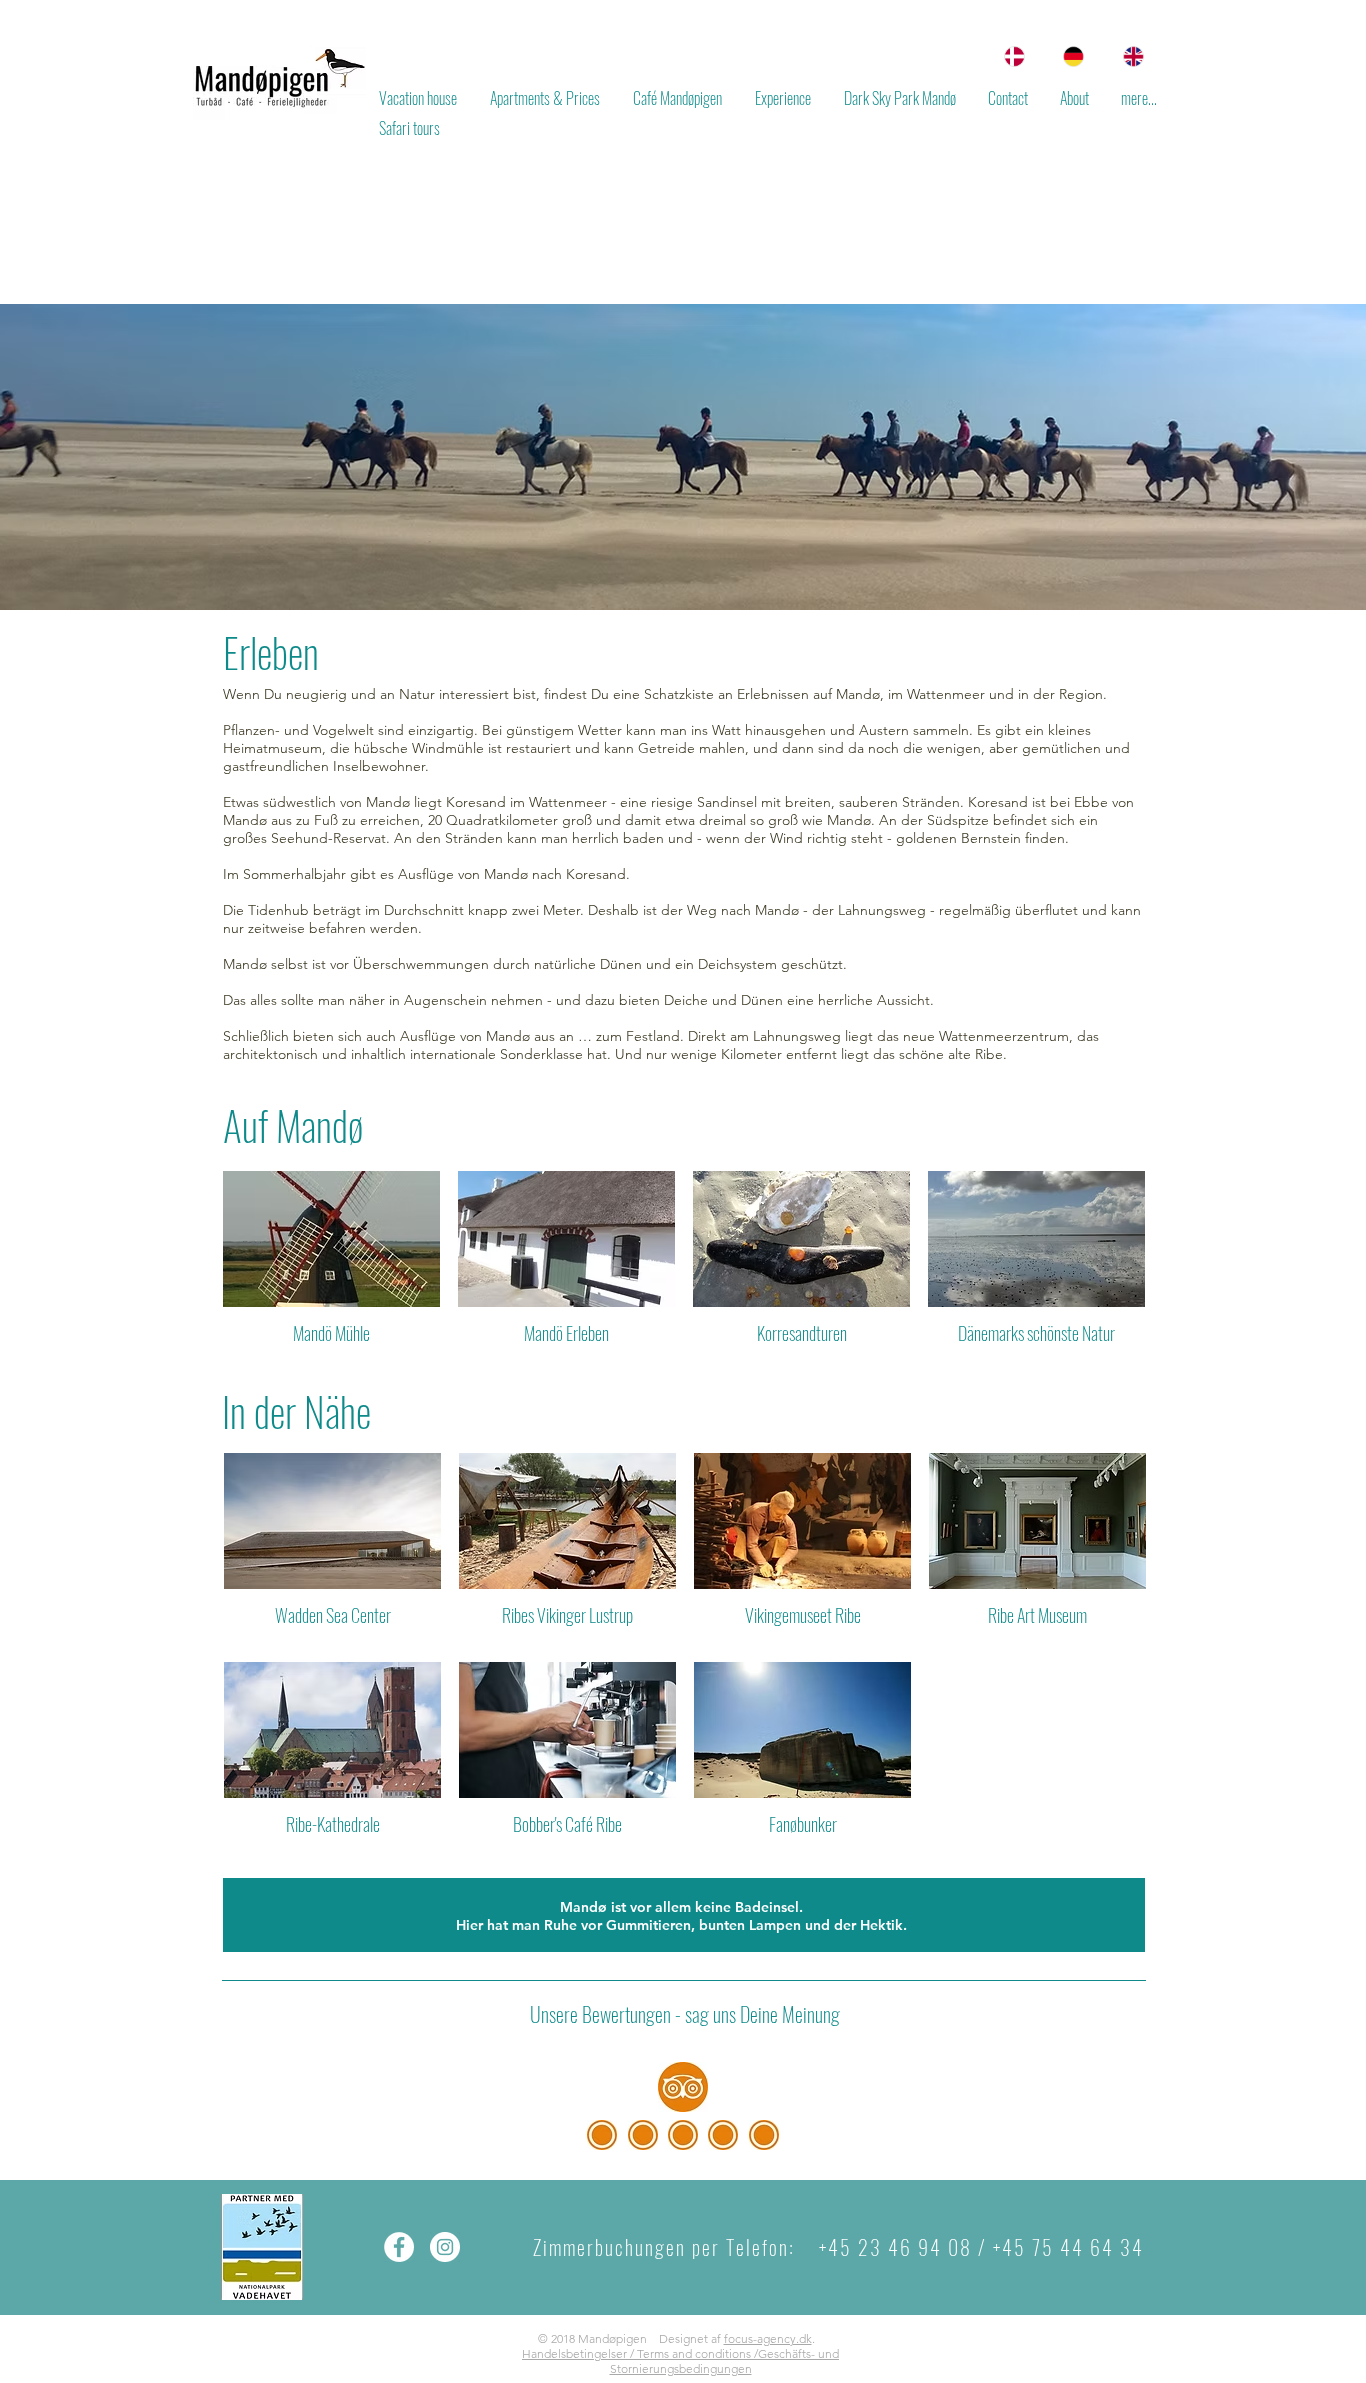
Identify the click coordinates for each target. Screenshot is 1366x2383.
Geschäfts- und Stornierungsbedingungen (725, 2361)
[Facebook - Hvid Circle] (399, 2247)
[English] (1128, 56)
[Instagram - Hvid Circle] (445, 2247)
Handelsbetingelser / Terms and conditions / (640, 2353)
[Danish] (1009, 56)
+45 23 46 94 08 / (903, 2247)
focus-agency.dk (768, 2338)
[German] (1069, 56)
